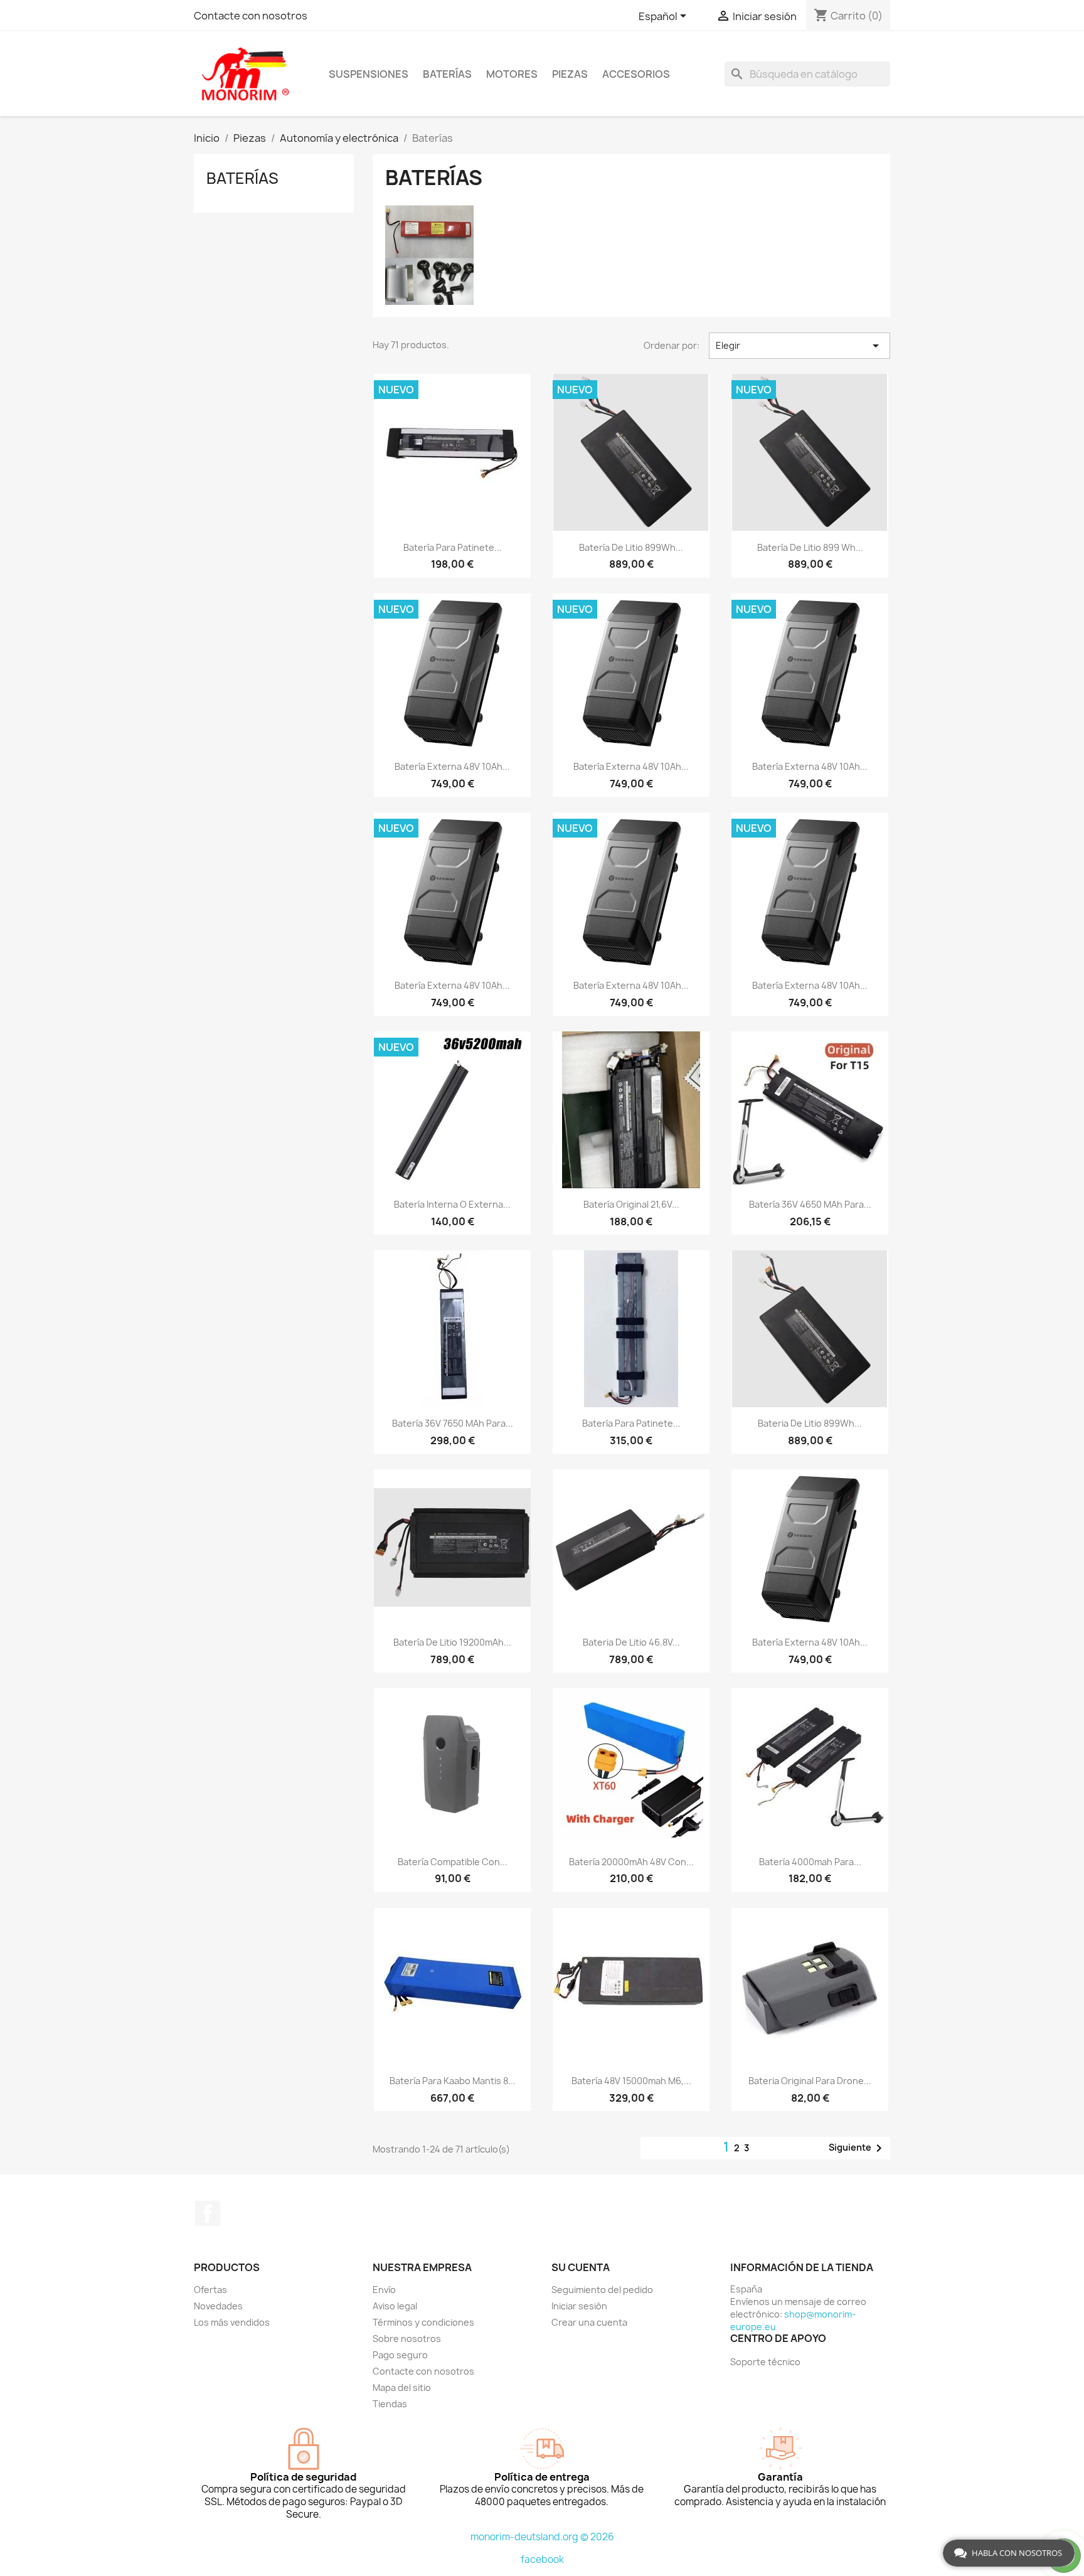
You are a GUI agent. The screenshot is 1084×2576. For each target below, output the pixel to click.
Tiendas (390, 2404)
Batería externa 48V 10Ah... (452, 766)
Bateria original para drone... (810, 2081)
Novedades (218, 2306)
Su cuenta (581, 2267)
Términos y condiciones (423, 2322)
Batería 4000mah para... (810, 1862)
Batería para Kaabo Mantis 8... (453, 2081)
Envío (384, 2290)
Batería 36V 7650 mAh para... (453, 1423)
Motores (512, 74)
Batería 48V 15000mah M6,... (631, 2081)
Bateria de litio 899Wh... (810, 1423)
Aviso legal (395, 2306)
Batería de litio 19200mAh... (452, 1642)
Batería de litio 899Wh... (631, 547)
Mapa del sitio (402, 2387)
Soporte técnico (765, 2362)
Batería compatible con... (453, 1862)
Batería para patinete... (453, 547)
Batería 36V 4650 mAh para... (810, 1204)
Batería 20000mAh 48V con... (631, 1862)
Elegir (800, 346)
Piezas (570, 74)
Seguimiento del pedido (602, 2290)
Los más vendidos (232, 2322)
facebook (542, 2559)
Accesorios (636, 74)
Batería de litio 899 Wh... (810, 547)
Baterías (447, 74)
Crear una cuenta (589, 2322)
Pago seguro (400, 2355)
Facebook (208, 2213)
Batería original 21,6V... (631, 1204)
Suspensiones (369, 74)
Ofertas (210, 2290)
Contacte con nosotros (251, 16)
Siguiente (858, 2148)
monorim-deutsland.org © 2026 (542, 2537)
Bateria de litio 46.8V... (631, 1642)
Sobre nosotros (407, 2339)
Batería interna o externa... (452, 1204)
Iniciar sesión (579, 2306)
